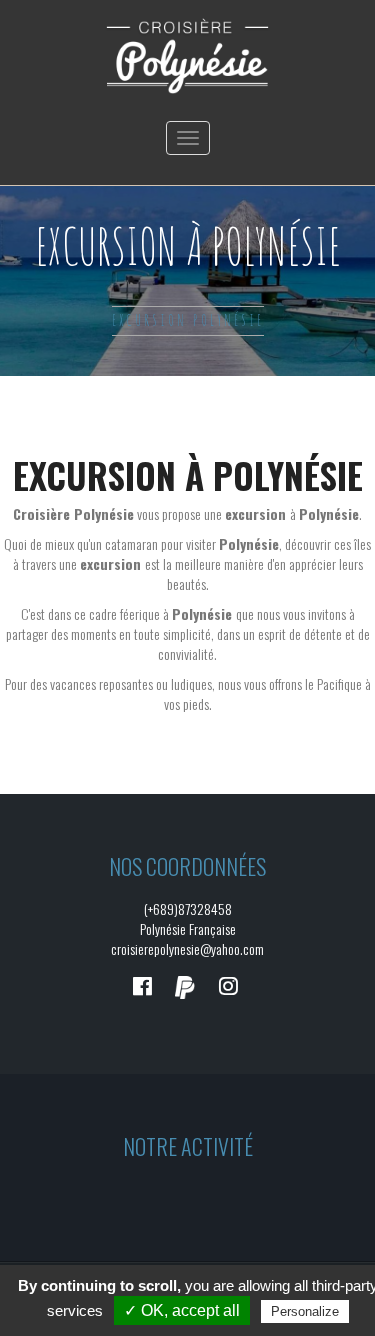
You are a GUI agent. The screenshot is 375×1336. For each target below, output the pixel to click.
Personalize (305, 1311)
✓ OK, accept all (182, 1310)
